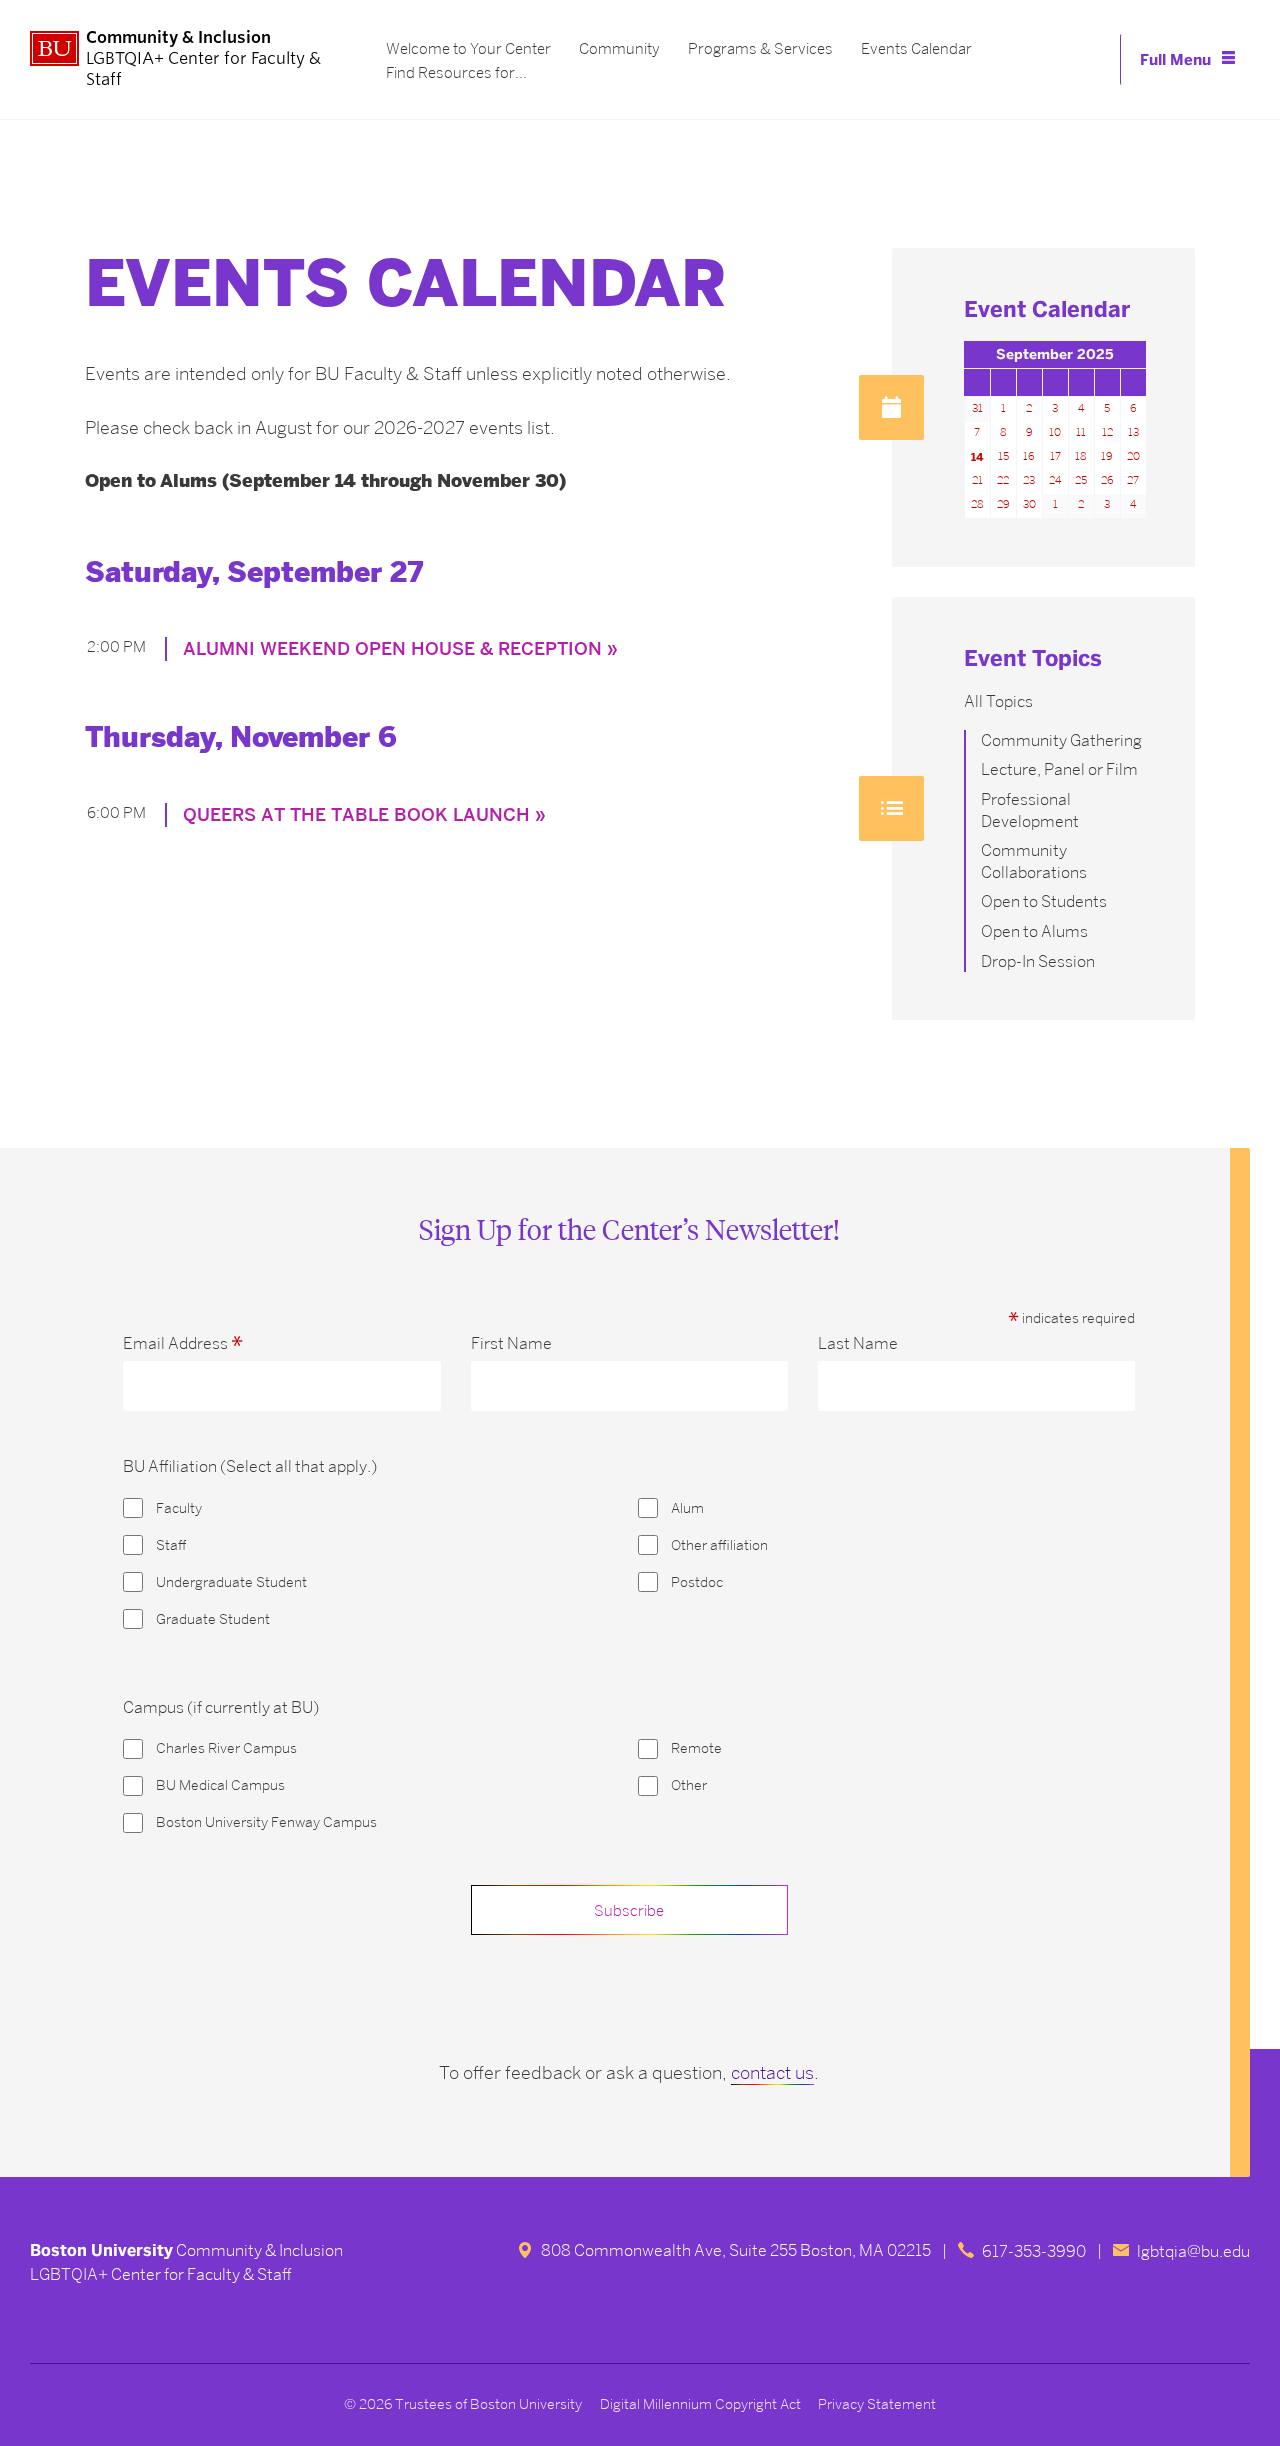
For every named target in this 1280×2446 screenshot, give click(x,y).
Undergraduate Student (231, 1582)
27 (1133, 480)
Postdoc (697, 1582)
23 (1029, 480)
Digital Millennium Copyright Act (700, 2404)
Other (689, 1785)
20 (1133, 456)
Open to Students (1044, 901)
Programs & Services (760, 49)
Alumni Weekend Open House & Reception (392, 648)
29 (1003, 504)
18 (1081, 456)
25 (1081, 480)
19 (1107, 456)
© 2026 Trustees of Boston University (463, 2404)
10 (1055, 432)
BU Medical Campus (220, 1785)
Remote (696, 1748)
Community (619, 49)
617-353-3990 (1034, 2251)
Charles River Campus (226, 1748)
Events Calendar (916, 49)
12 (1107, 432)
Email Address (183, 1344)
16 (1029, 456)
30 (1029, 504)
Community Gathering (1061, 740)
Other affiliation (719, 1545)
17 (1055, 456)
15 (1003, 456)
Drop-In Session (1038, 961)
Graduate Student (213, 1619)
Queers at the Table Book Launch (356, 814)
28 (977, 504)
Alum (687, 1508)
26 (1107, 480)
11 (1081, 432)
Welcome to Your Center (468, 49)
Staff (171, 1545)
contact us (772, 2072)
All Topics (998, 701)
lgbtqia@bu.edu (1193, 2251)
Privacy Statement (877, 2404)
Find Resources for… (456, 73)
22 (1003, 480)
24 (1055, 480)
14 (977, 457)
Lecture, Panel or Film (1059, 769)
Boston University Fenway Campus (266, 1822)
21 (977, 480)
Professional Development (1030, 810)
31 (977, 408)
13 (1133, 432)
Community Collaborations (1034, 861)
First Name (511, 1344)
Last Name (858, 1344)
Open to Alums (1034, 931)
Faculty (179, 1508)
